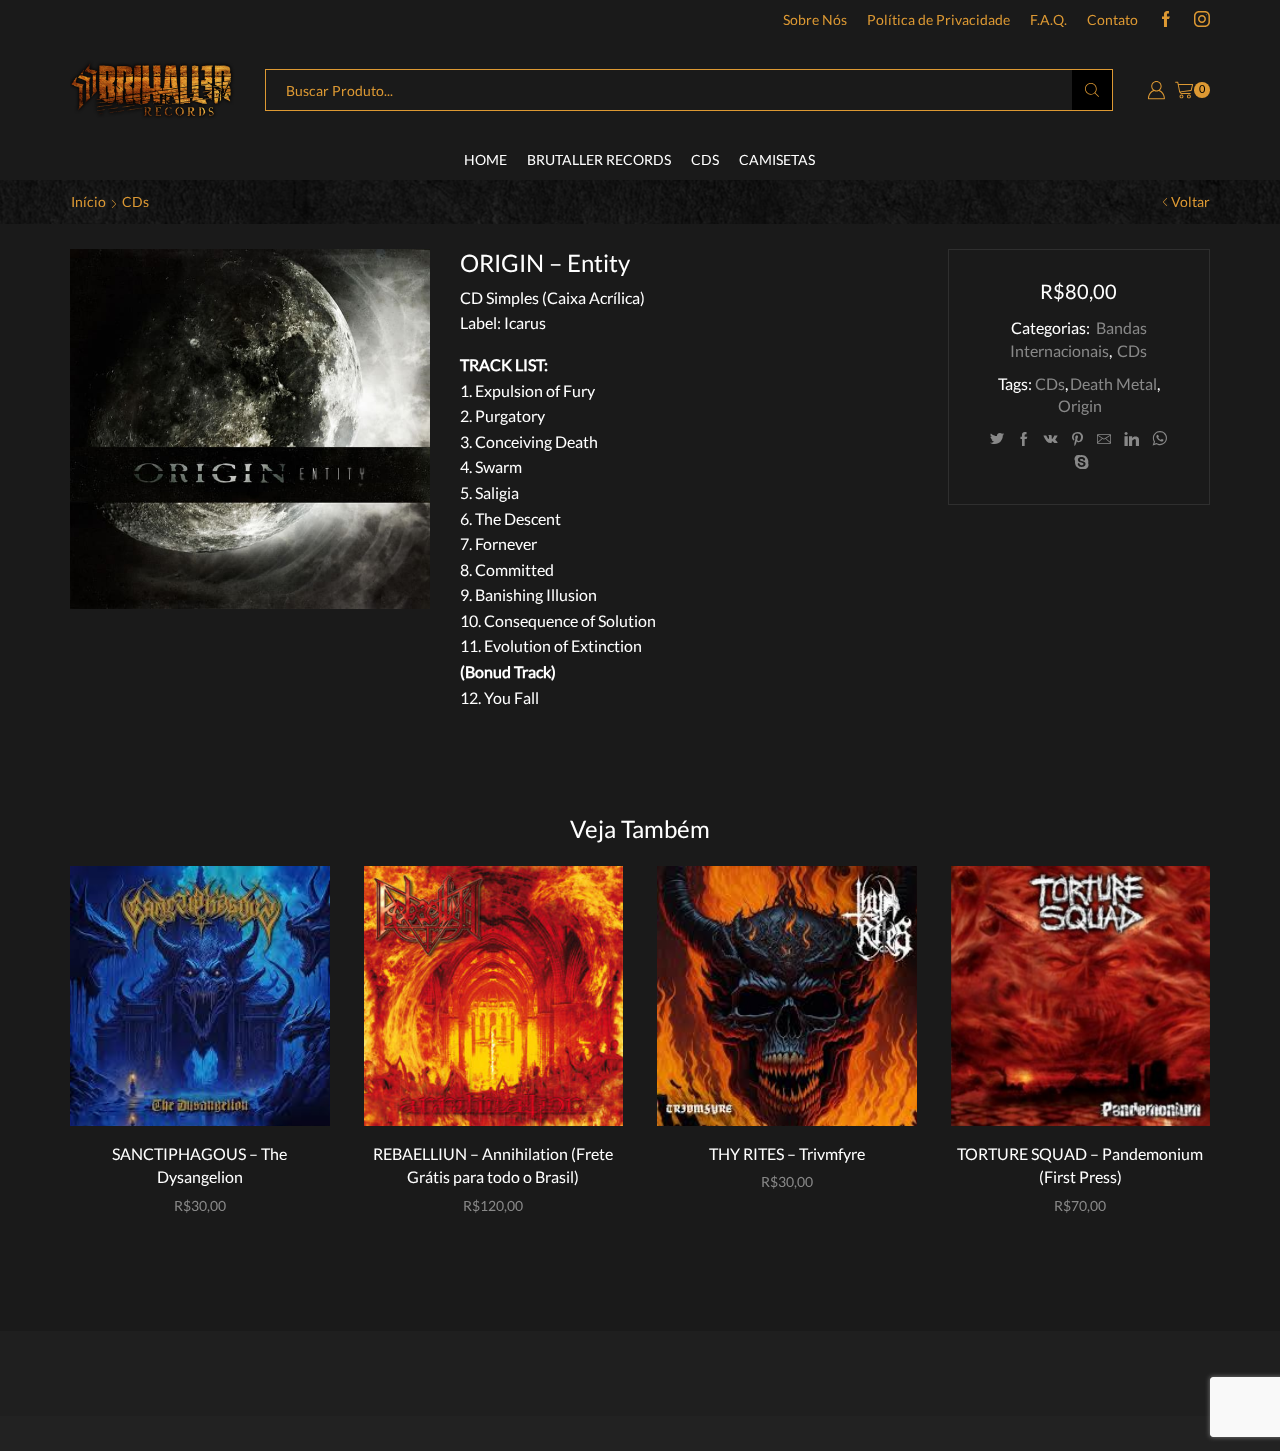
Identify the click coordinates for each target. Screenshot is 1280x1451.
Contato (1112, 19)
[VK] (1051, 439)
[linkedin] (1131, 439)
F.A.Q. (1048, 19)
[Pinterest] (1077, 439)
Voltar (1190, 201)
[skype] (1079, 462)
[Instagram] (1202, 20)
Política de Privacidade (938, 19)
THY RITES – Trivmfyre (787, 1153)
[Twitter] (997, 439)
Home (485, 159)
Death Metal (1113, 383)
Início (88, 201)
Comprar (210, 1092)
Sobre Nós (815, 19)
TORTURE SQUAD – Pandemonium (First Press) (1080, 1165)
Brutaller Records (599, 159)
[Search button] (1092, 90)
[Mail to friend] (1104, 439)
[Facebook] (1166, 20)
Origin (1080, 405)
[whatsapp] (1159, 439)
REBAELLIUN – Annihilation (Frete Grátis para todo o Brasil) (493, 1165)
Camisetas (777, 159)
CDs (705, 159)
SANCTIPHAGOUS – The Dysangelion (199, 1165)
